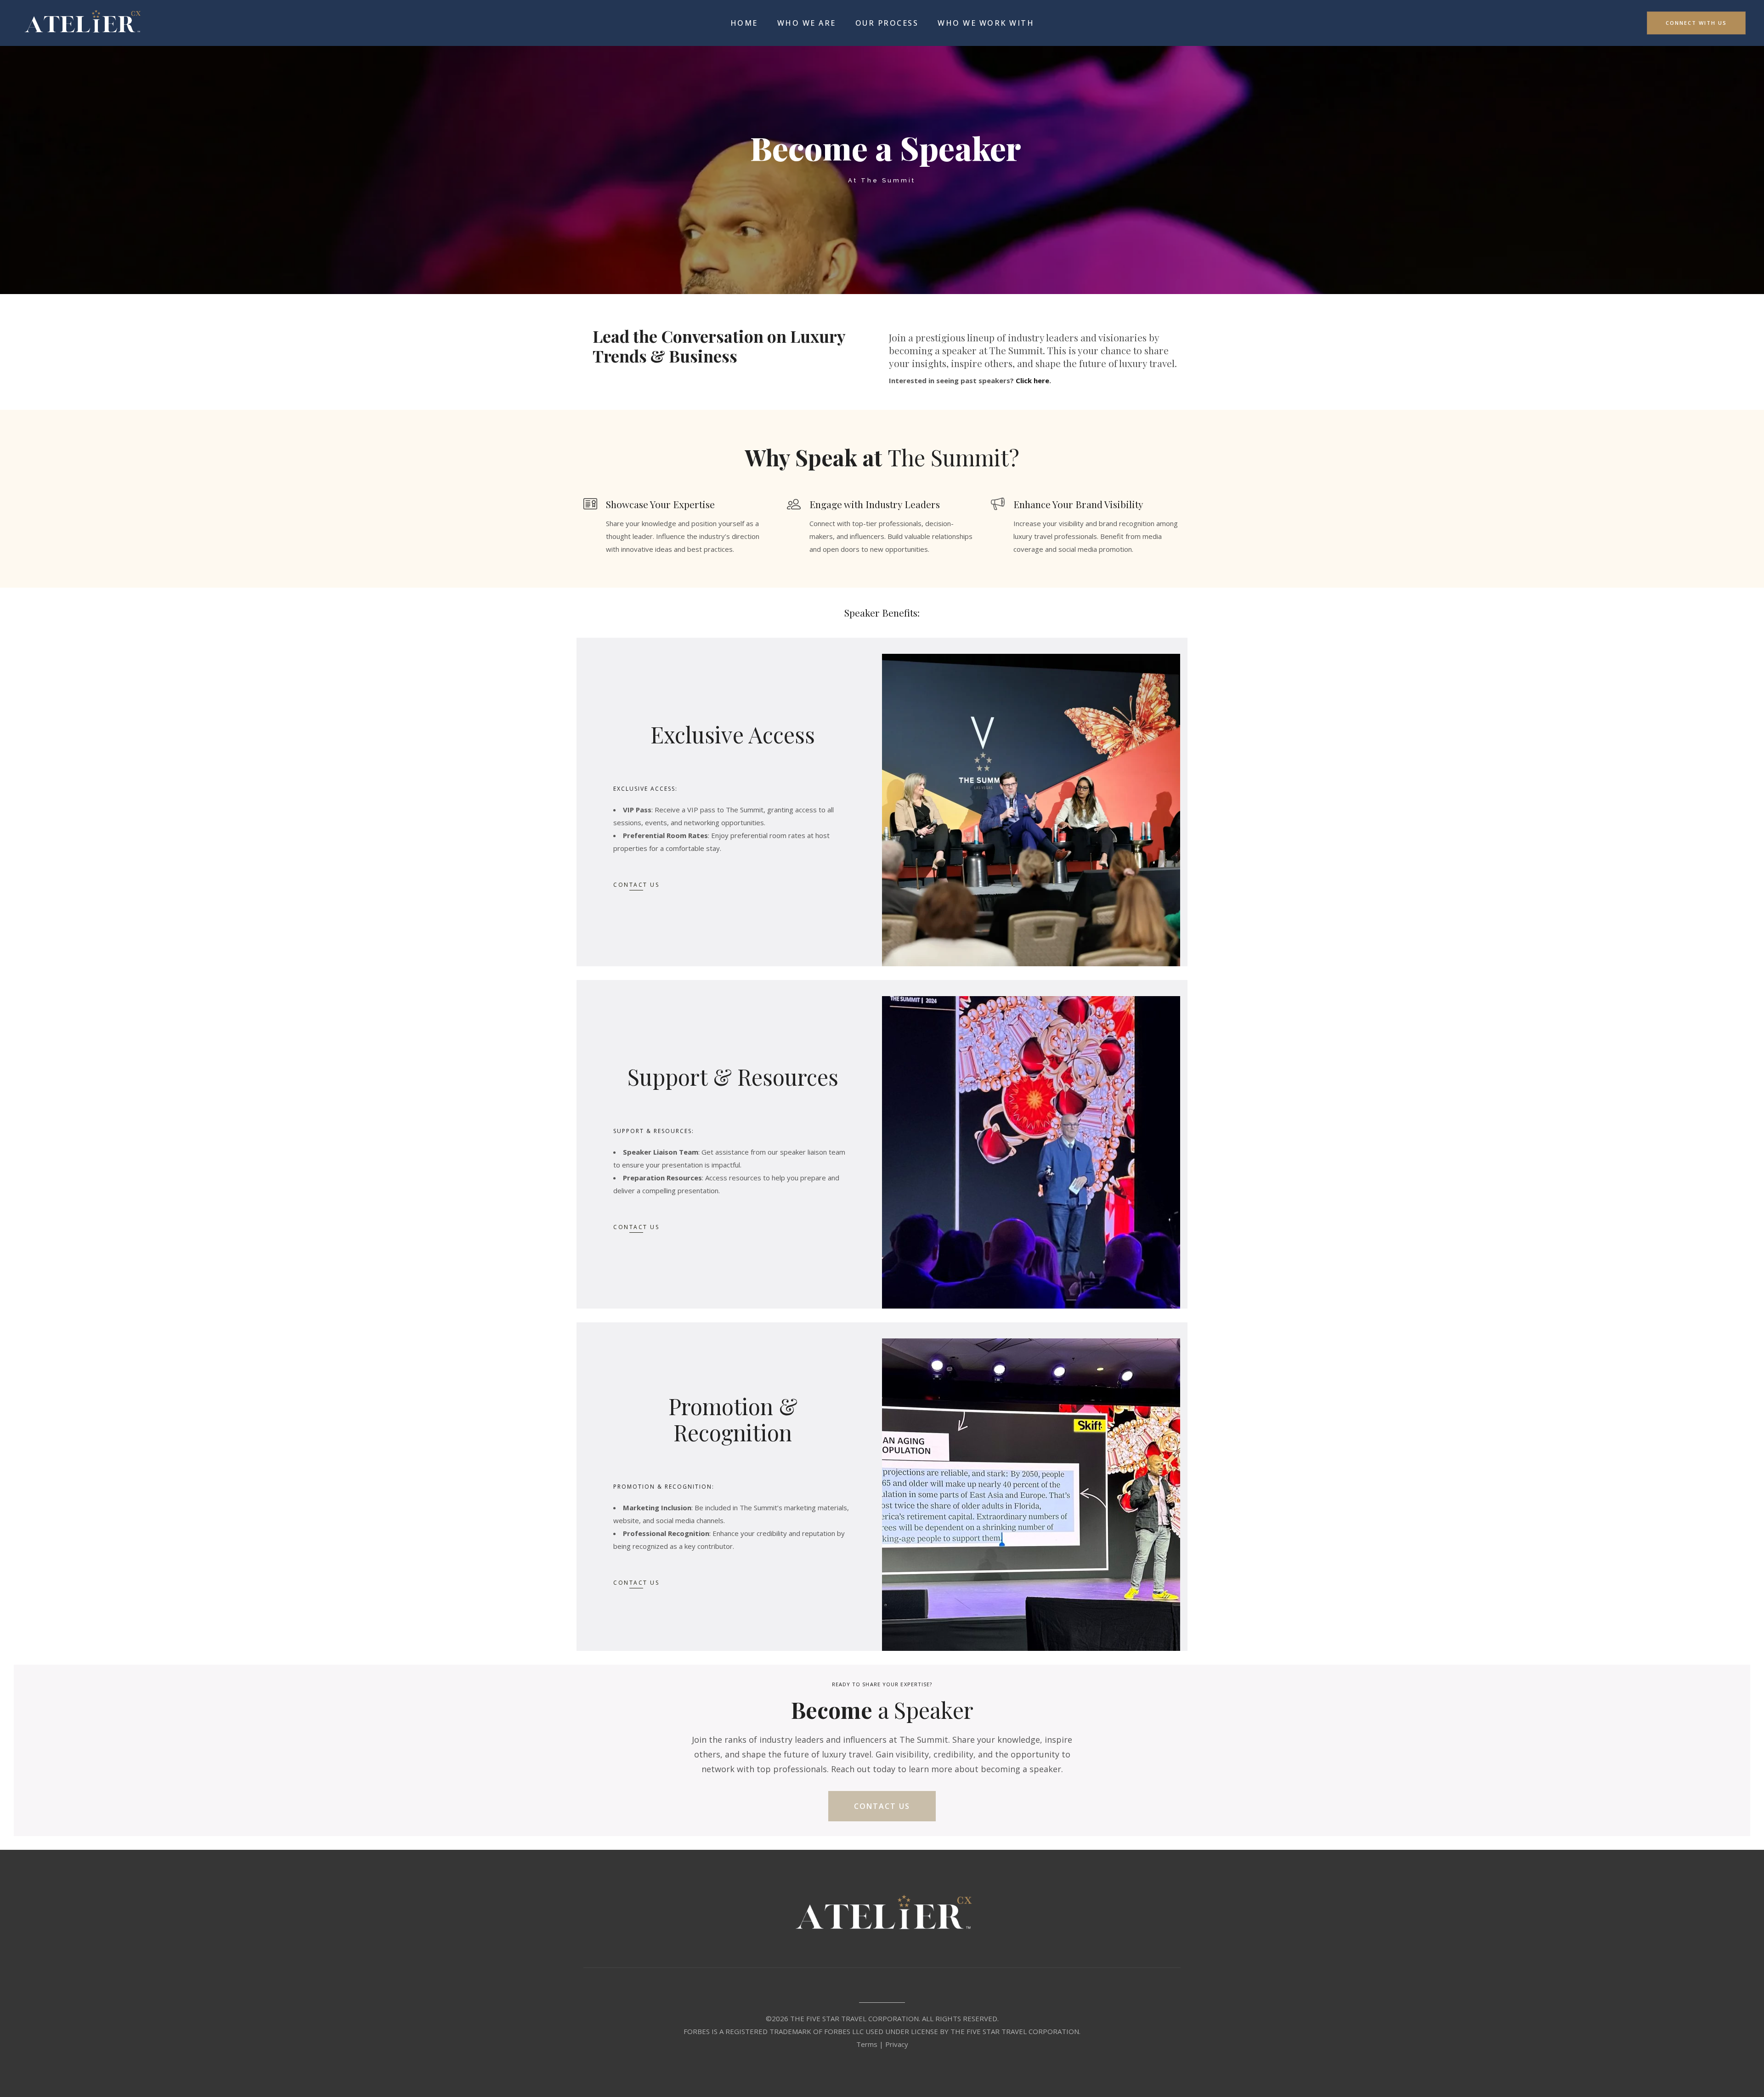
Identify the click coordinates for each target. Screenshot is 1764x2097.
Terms (867, 2044)
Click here (1032, 380)
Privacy (897, 2044)
